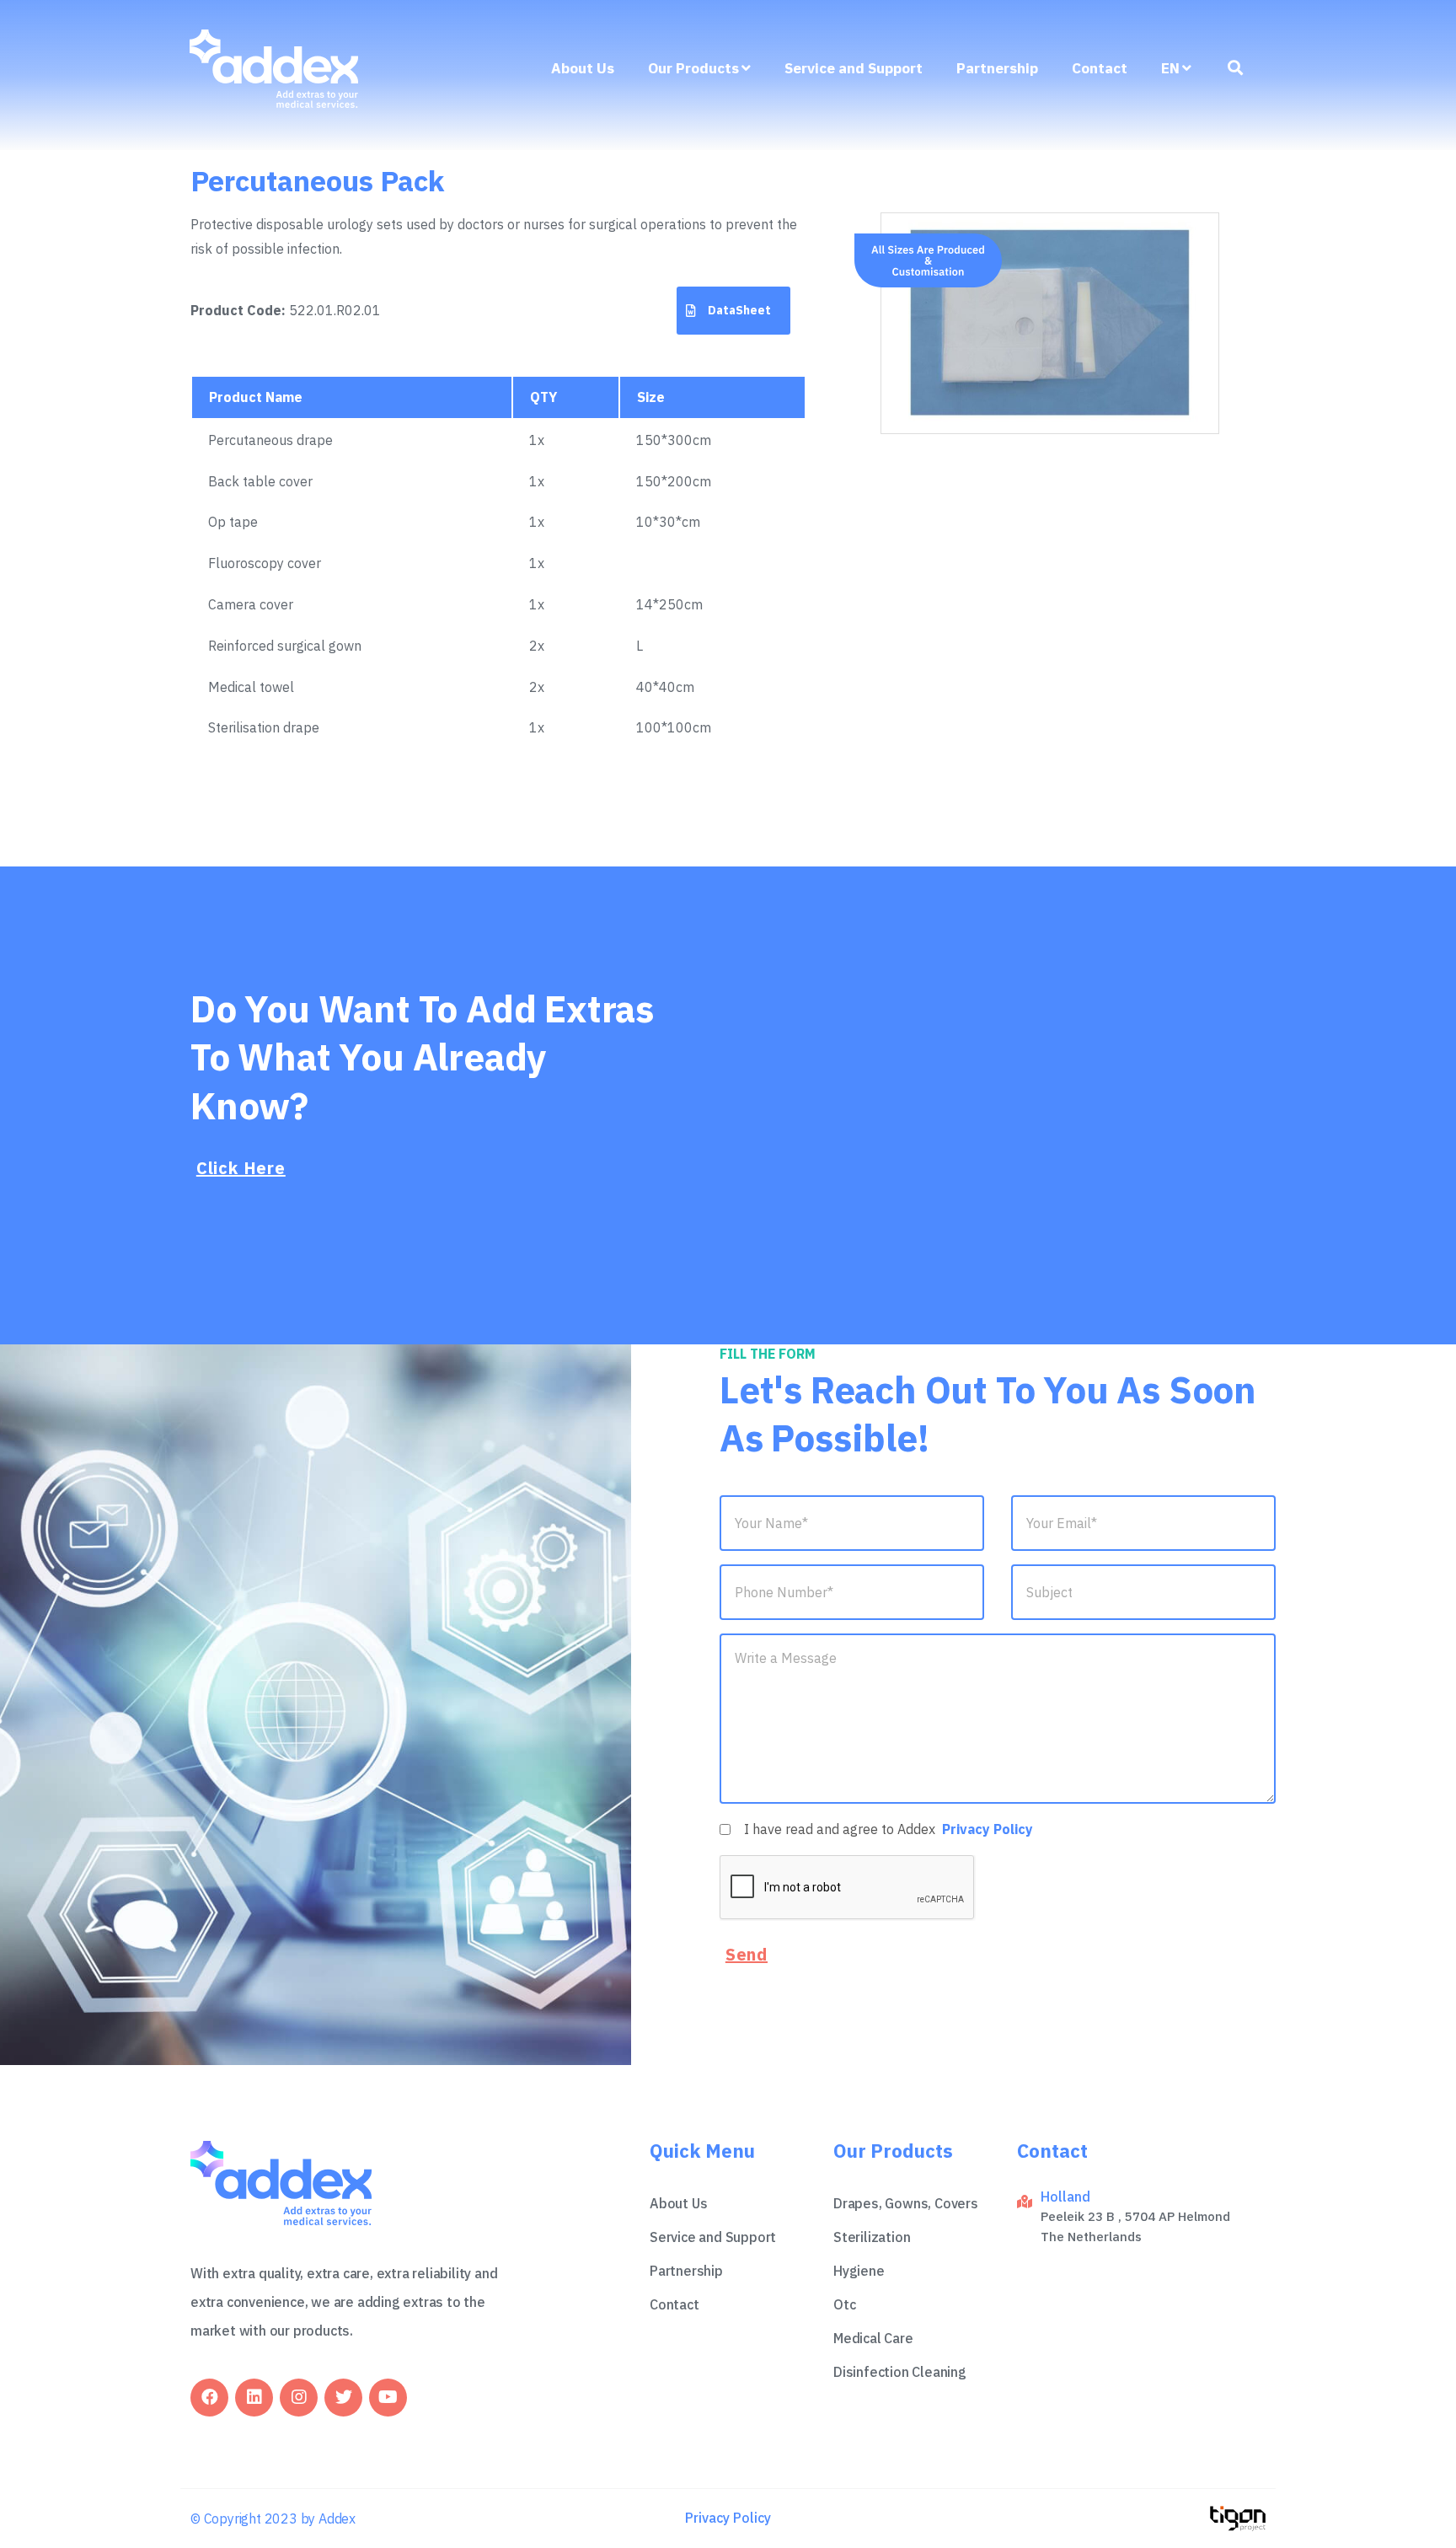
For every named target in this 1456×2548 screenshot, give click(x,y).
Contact (1100, 68)
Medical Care (873, 2338)
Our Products (693, 68)
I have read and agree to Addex (889, 1829)
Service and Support (854, 68)
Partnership (997, 68)
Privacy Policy (988, 1829)
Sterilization (872, 2237)
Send (747, 1954)
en (1170, 68)
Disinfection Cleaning (900, 2372)
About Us (583, 68)
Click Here (241, 1168)
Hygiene (859, 2271)
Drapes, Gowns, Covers (906, 2203)
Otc (844, 2304)
